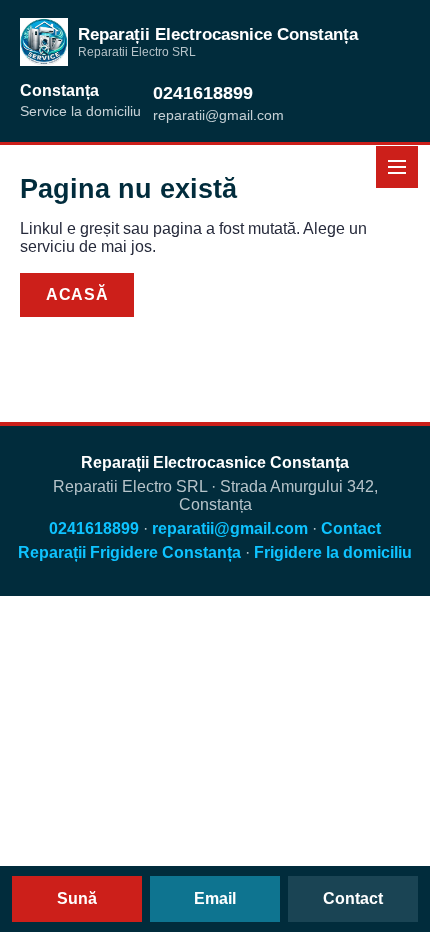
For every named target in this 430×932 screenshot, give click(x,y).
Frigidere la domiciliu (333, 552)
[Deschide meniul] (397, 167)
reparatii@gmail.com (230, 528)
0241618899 (203, 92)
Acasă (77, 294)
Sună (77, 898)
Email (215, 898)
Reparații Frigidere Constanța (129, 552)
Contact (206, 294)
